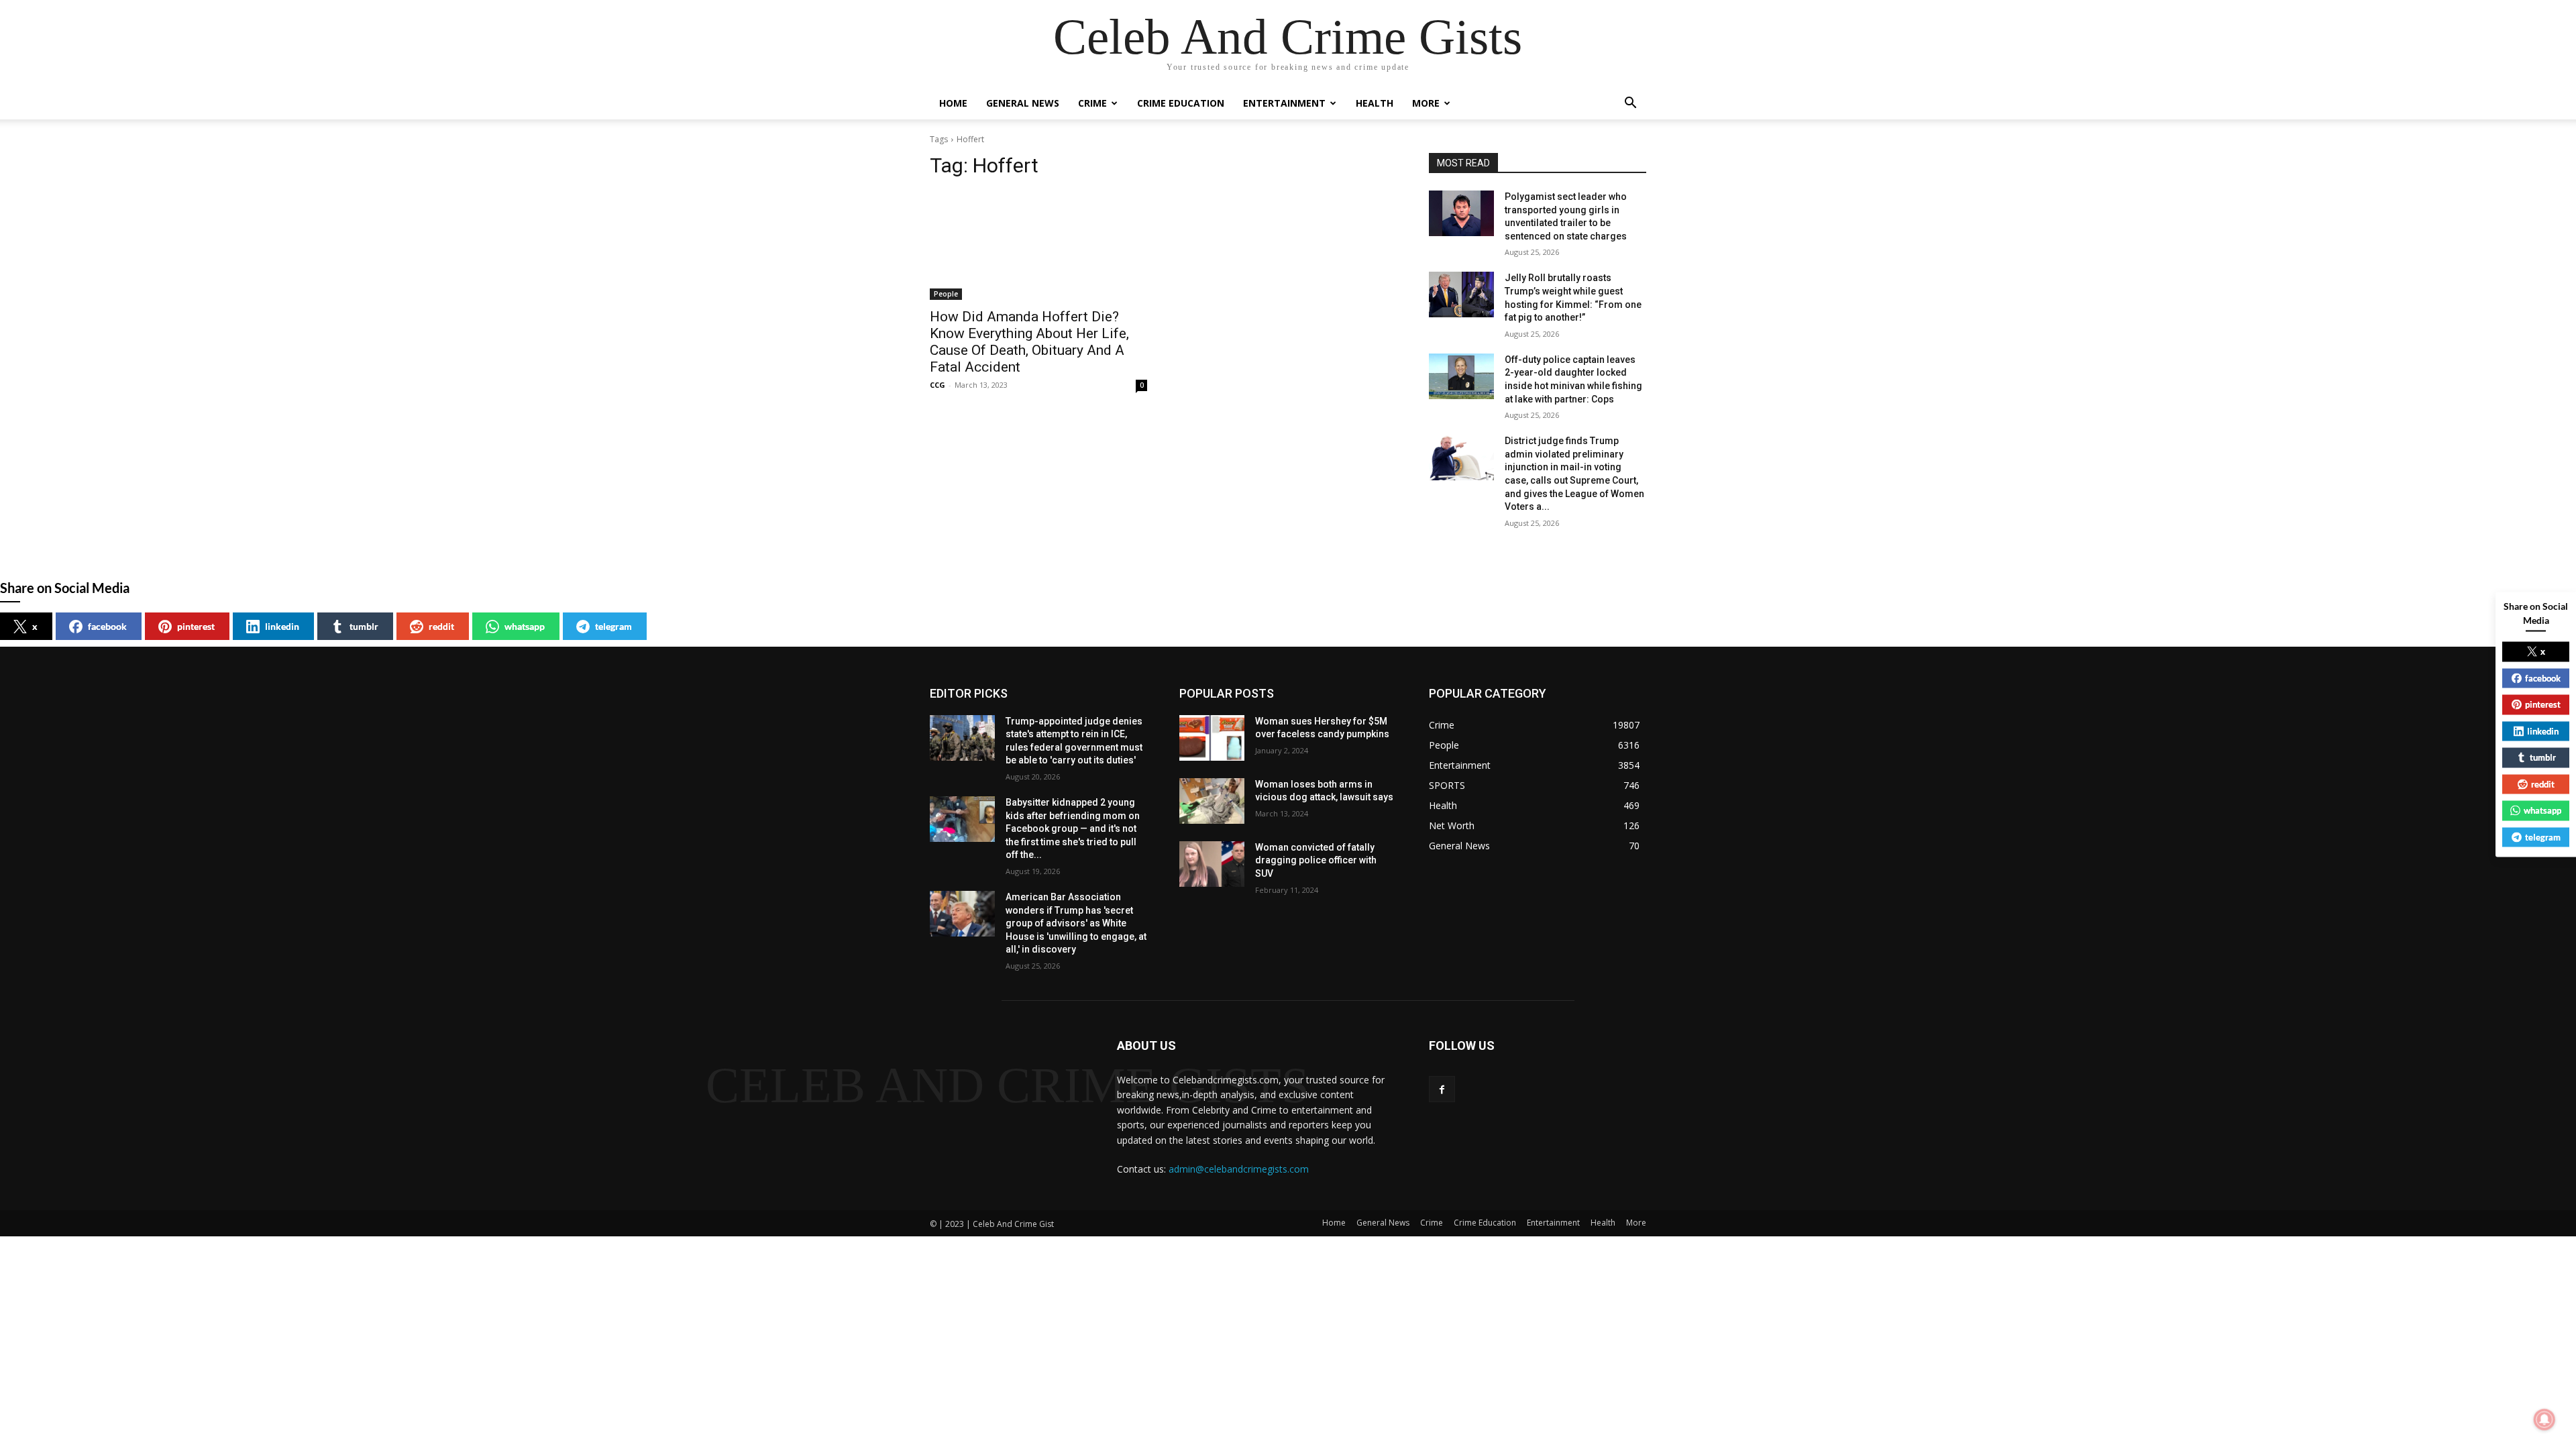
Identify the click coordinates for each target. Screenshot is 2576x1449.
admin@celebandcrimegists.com (1239, 1169)
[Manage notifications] (2544, 1419)
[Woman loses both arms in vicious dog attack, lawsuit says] (1212, 801)
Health (1375, 103)
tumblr (364, 626)
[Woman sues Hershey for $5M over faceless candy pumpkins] (1212, 738)
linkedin (282, 626)
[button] (1630, 104)
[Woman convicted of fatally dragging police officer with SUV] (1212, 864)
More (1426, 103)
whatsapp (525, 626)
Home (953, 103)
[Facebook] (1442, 1089)
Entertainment (1284, 103)
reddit (441, 626)
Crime (1092, 103)
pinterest (196, 626)
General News (1023, 103)
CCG (937, 385)
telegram (613, 626)
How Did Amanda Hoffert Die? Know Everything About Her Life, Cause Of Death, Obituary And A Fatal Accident (1029, 342)
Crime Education (1181, 103)
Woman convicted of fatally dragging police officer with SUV (1316, 860)
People (946, 294)
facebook (107, 626)
